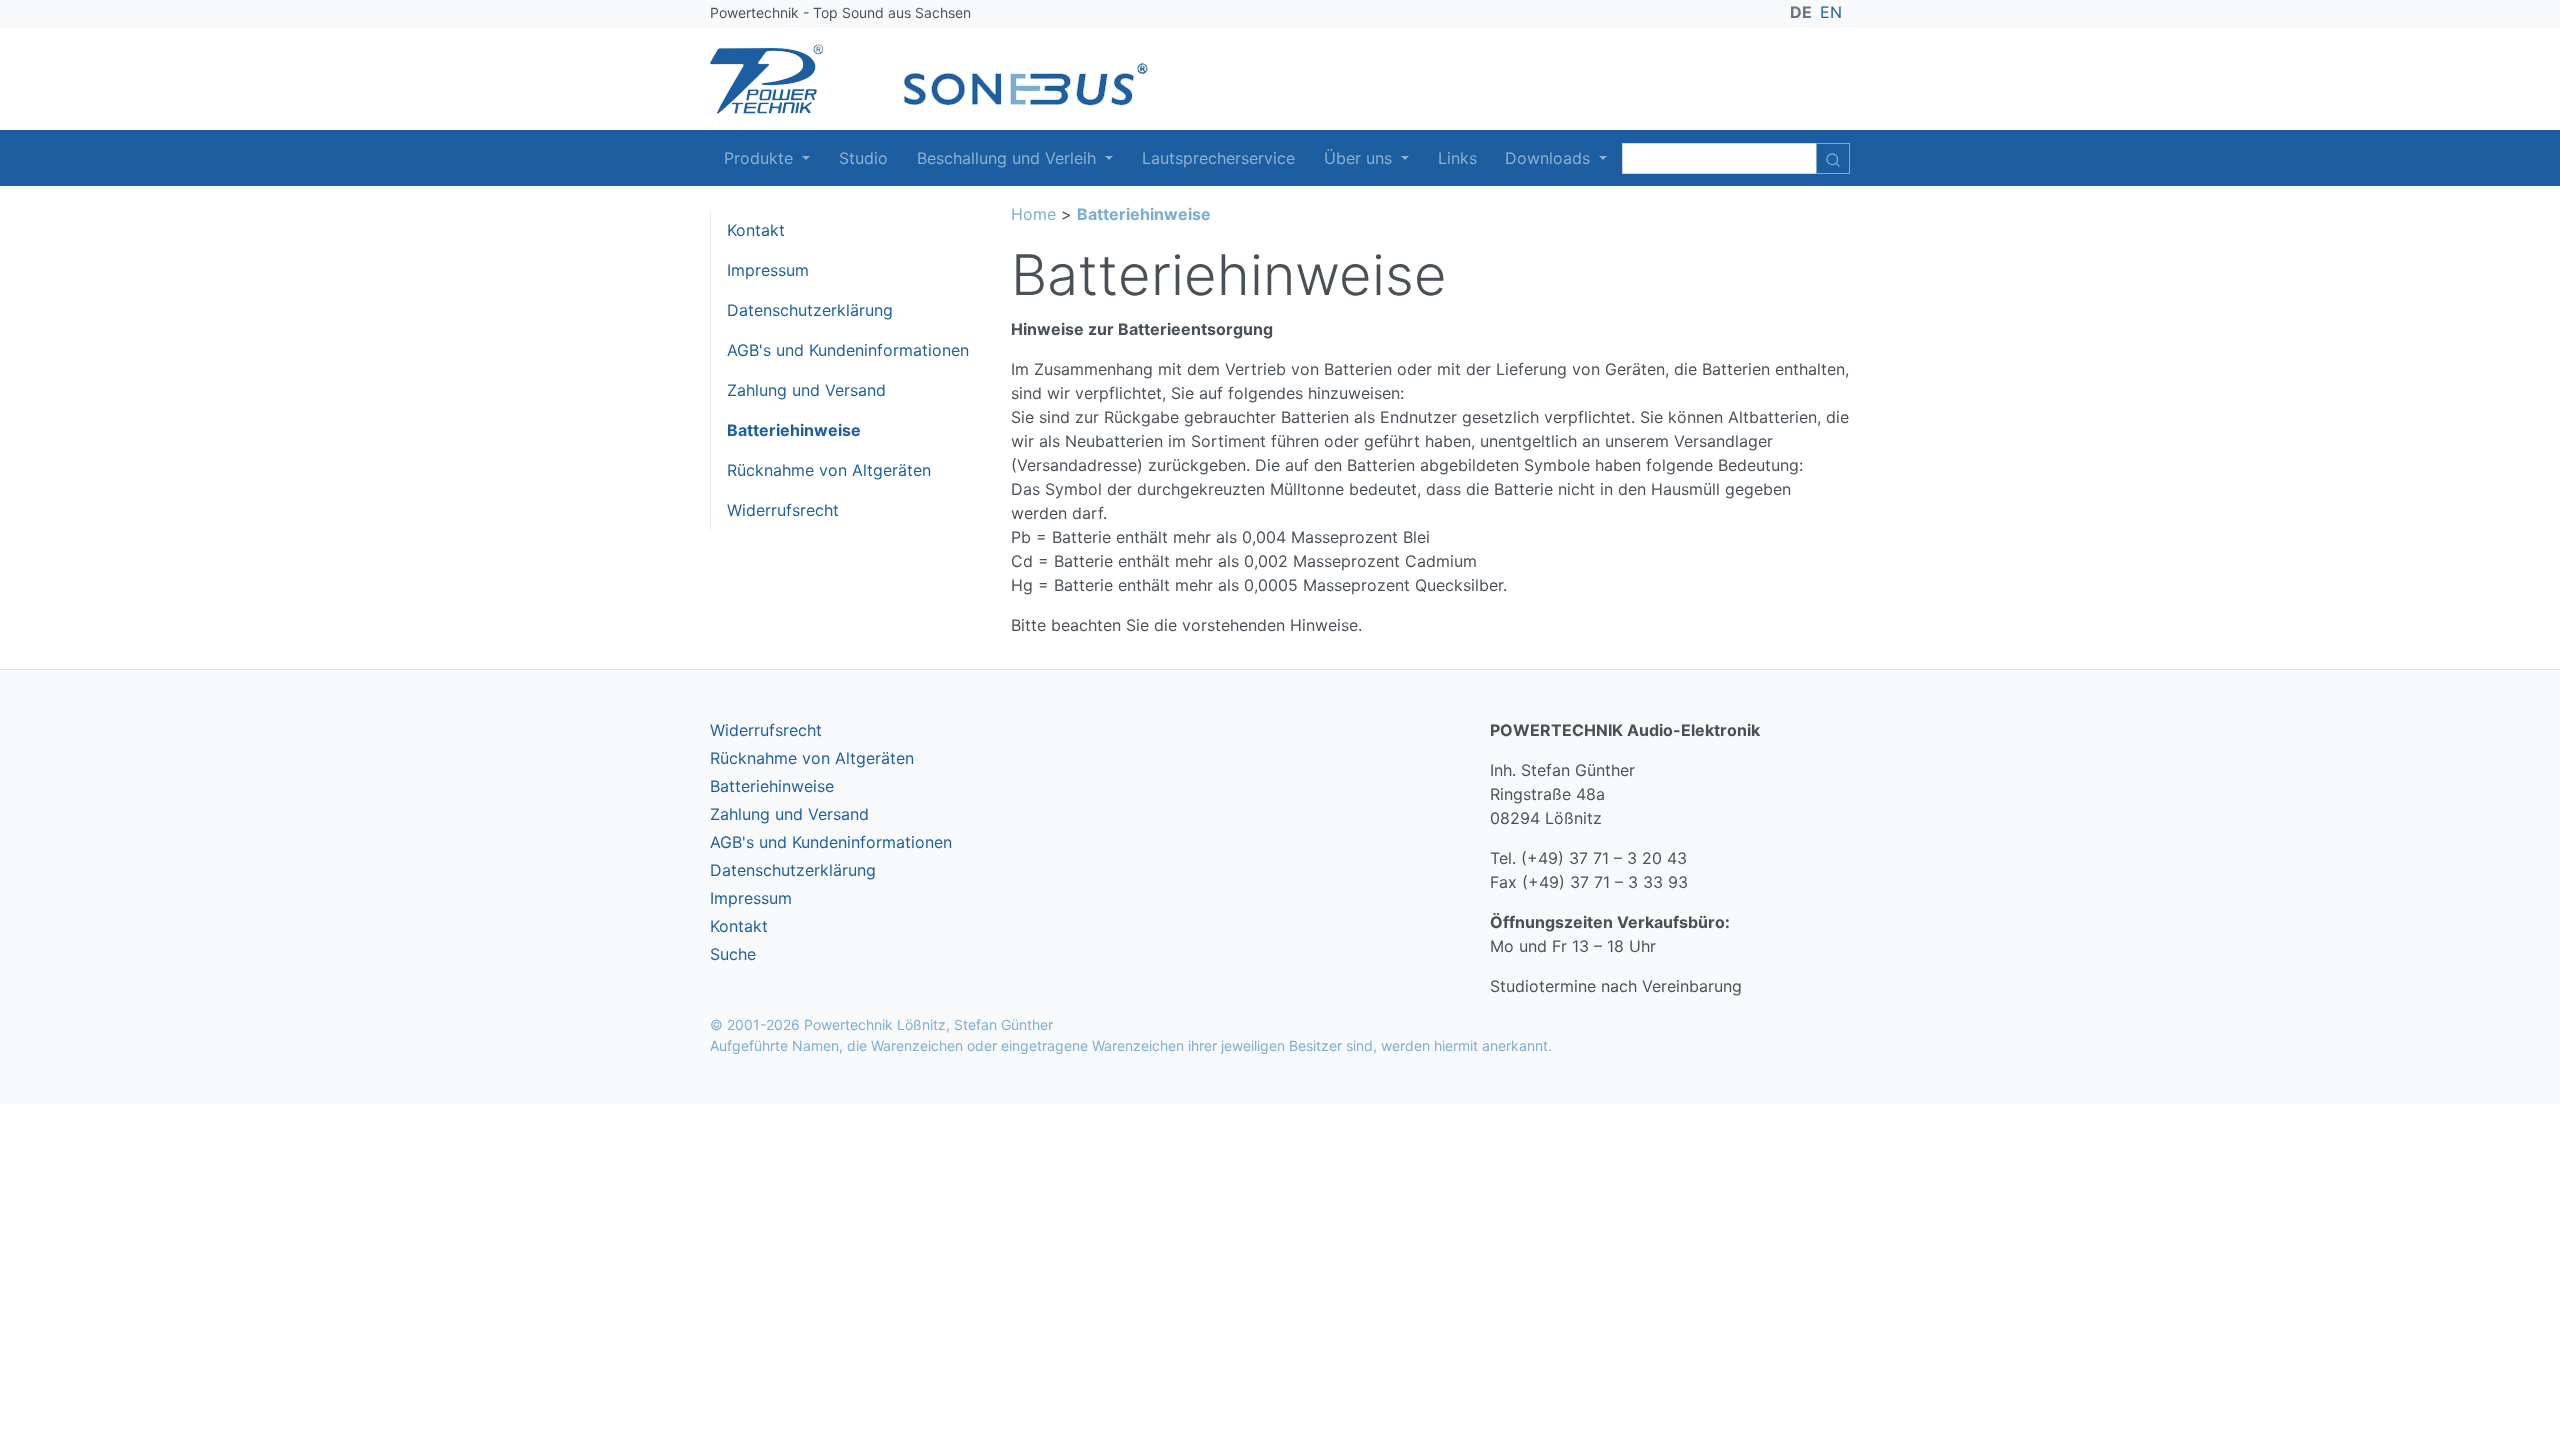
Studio (863, 158)
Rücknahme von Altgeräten (829, 470)
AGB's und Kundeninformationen (848, 350)
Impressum (768, 270)
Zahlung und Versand (806, 390)
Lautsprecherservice (1218, 158)
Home (1033, 214)
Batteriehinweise (794, 430)
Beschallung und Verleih (1009, 158)
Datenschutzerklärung (810, 310)
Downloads (1550, 158)
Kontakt (756, 230)
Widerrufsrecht (783, 510)
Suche (733, 954)
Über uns (1360, 158)
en (1831, 12)
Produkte (761, 158)
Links (1457, 158)
